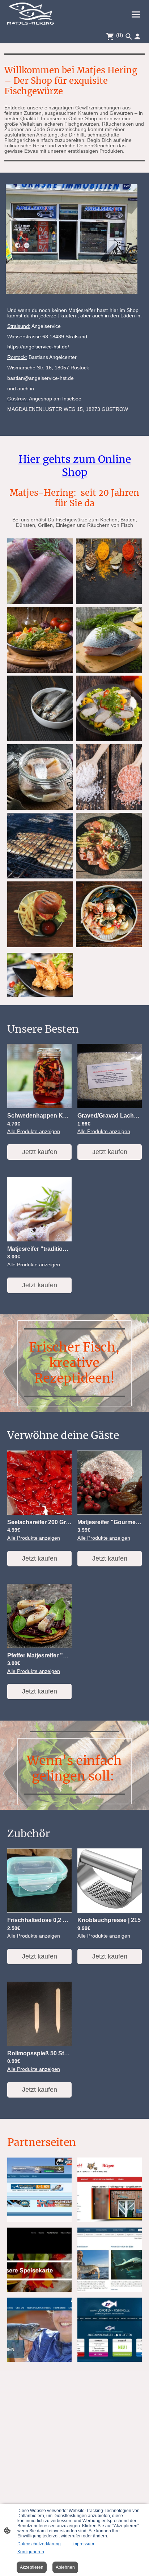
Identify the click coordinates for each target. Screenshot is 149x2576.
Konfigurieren (31, 2552)
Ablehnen (65, 2567)
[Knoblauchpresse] (110, 1911)
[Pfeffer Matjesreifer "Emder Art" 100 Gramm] (39, 1646)
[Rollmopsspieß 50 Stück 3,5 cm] (39, 2044)
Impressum (83, 2544)
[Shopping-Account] (137, 36)
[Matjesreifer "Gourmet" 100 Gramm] (110, 1513)
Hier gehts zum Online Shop (75, 466)
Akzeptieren (32, 2567)
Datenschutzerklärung (39, 2544)
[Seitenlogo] (31, 14)
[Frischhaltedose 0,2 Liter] (39, 1911)
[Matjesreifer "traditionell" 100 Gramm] (39, 1240)
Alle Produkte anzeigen (34, 1131)
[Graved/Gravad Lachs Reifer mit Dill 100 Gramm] (110, 1107)
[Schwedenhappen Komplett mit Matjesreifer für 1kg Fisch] (39, 1107)
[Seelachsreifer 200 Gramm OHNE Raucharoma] (39, 1513)
